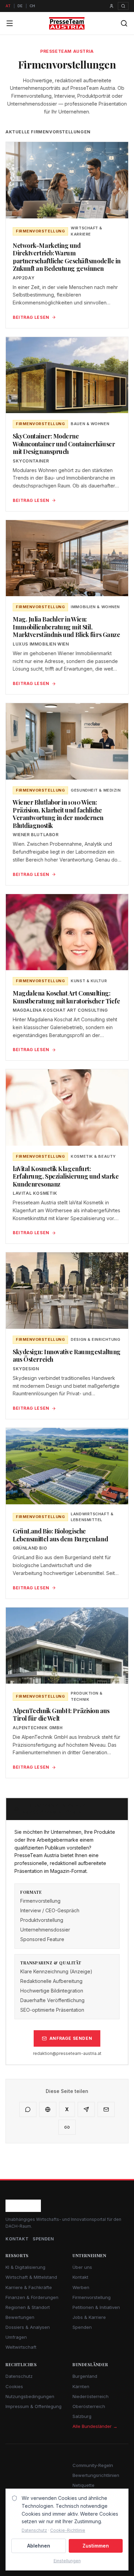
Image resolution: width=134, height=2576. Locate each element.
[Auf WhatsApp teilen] (28, 2109)
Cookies (14, 2386)
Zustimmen (96, 2546)
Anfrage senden (71, 2038)
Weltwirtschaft (21, 2347)
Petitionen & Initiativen (96, 2307)
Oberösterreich (89, 2406)
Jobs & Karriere (89, 2317)
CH (32, 6)
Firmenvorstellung (92, 2297)
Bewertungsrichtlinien (96, 2475)
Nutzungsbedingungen (30, 2396)
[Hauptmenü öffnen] (10, 23)
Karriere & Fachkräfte (29, 2287)
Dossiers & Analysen (28, 2327)
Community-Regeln (93, 2465)
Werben (81, 2287)
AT (8, 6)
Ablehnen (39, 2546)
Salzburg (82, 2416)
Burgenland (85, 2376)
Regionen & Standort (28, 2307)
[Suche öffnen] (123, 6)
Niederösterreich (91, 2396)
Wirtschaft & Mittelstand (31, 2277)
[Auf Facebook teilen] (48, 2109)
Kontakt (17, 2239)
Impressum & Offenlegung (33, 2406)
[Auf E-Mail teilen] (106, 2109)
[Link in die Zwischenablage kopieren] (67, 2127)
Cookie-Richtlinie (68, 2530)
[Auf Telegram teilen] (86, 2109)
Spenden (43, 2239)
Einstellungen (67, 2561)
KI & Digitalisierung (25, 2267)
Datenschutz (19, 2376)
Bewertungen (20, 2317)
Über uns (82, 2267)
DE (20, 6)
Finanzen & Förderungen (32, 2297)
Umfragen (16, 2337)
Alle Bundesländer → (95, 2426)
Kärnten (81, 2386)
